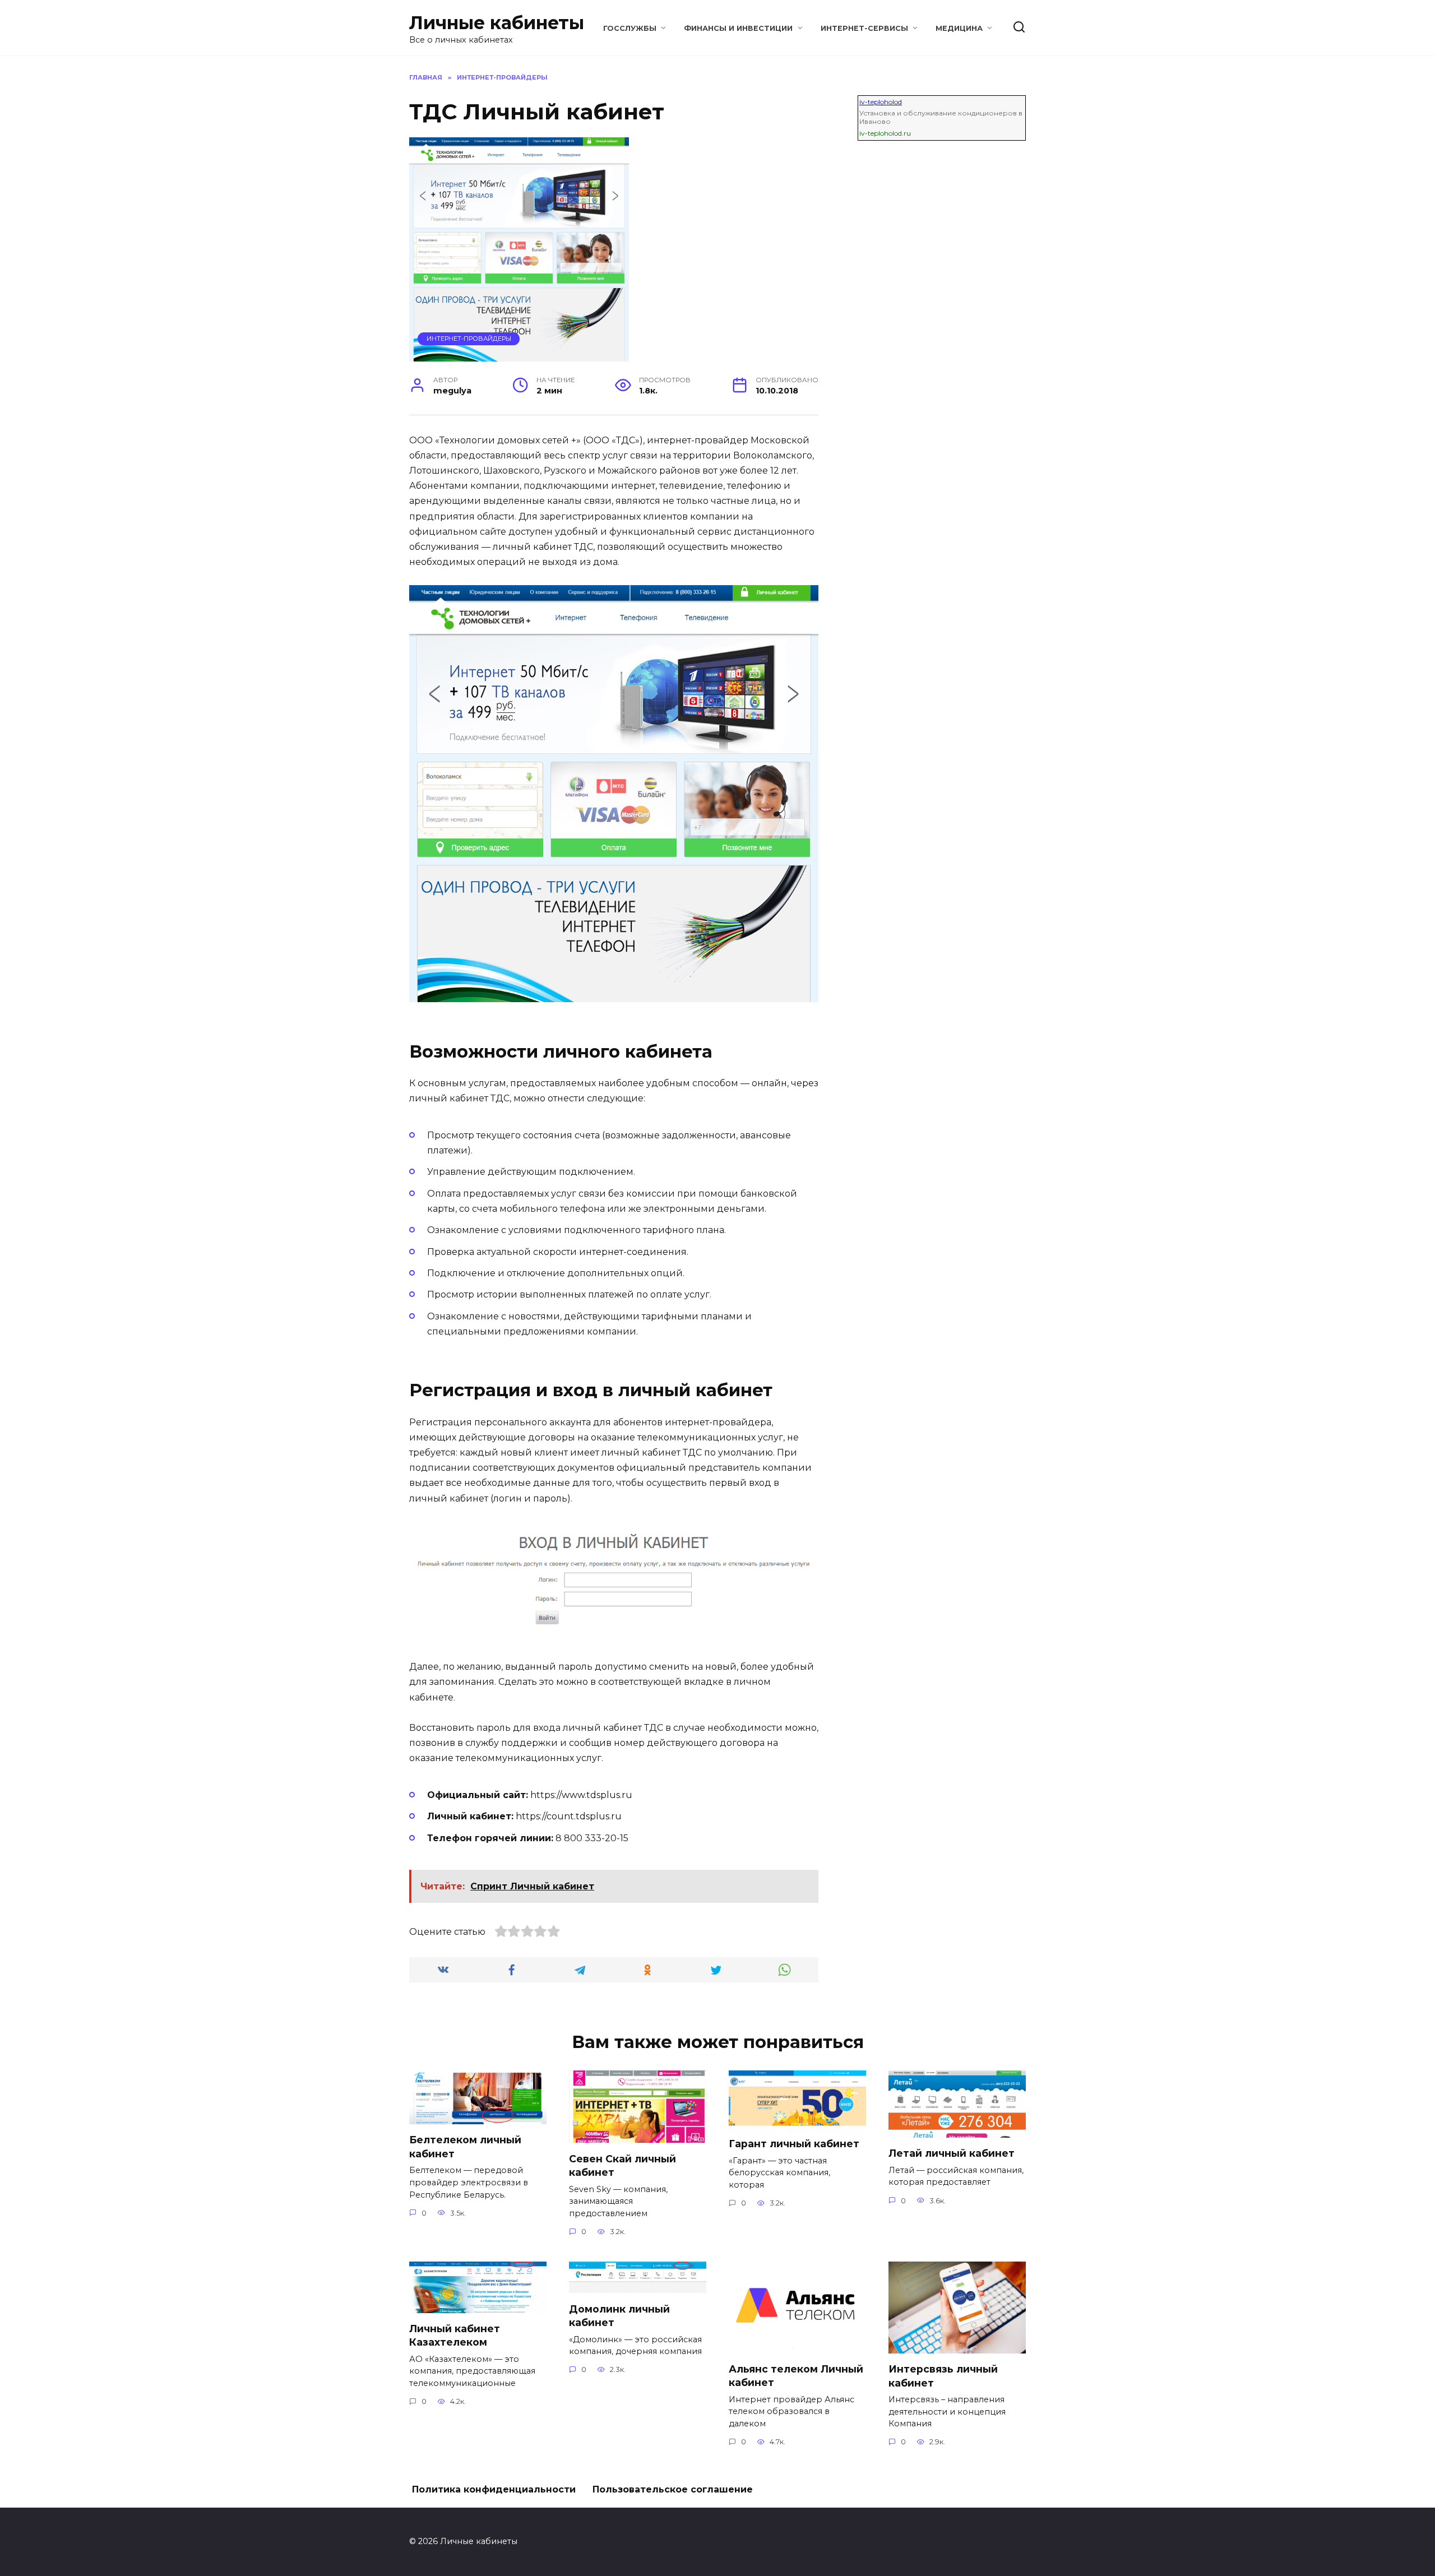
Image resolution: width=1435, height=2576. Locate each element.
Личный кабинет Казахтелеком (455, 2336)
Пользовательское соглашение (673, 2489)
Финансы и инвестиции (738, 28)
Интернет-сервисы (864, 28)
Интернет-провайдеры (469, 339)
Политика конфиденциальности (494, 2489)
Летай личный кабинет (952, 2153)
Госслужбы (630, 28)
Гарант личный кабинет (794, 2144)
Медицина (959, 28)
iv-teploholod (881, 102)
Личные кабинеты (497, 23)
